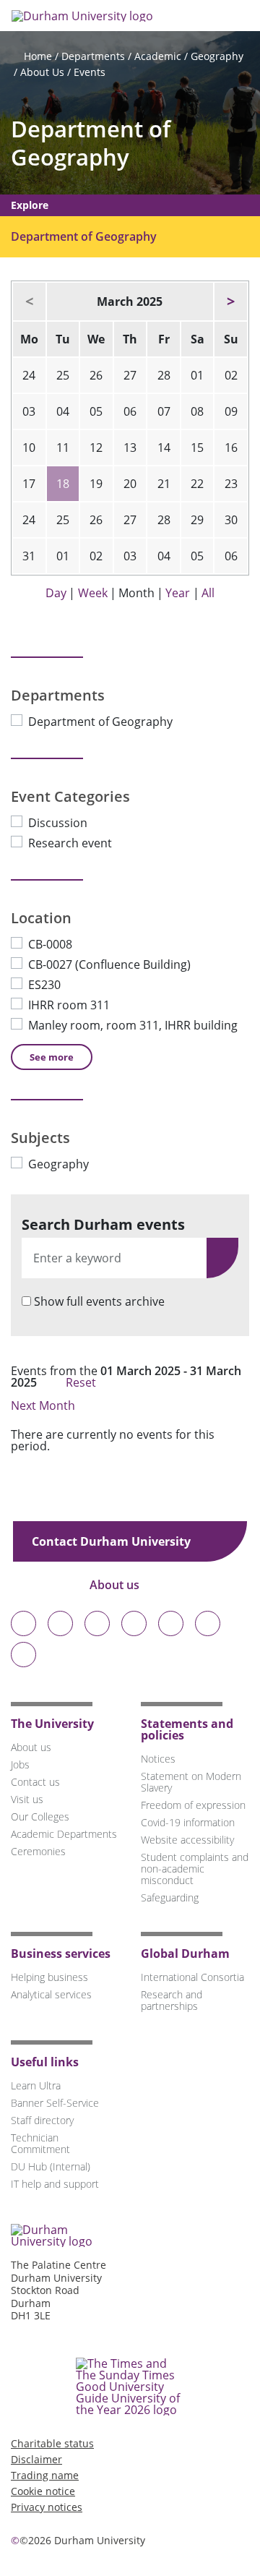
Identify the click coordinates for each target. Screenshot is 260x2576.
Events (90, 72)
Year (178, 593)
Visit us (27, 1799)
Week (93, 593)
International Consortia (192, 1977)
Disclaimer (36, 2459)
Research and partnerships (172, 2000)
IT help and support (55, 2184)
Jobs (20, 1764)
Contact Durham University (113, 1541)
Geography (217, 56)
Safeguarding (170, 1897)
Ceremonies (38, 1851)
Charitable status (52, 2443)
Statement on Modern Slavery (191, 1782)
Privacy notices (47, 2507)
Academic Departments (64, 1834)
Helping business (49, 1977)
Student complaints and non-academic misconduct (195, 1869)
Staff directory (42, 2120)
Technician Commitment (40, 2143)
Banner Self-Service (55, 2103)
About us (116, 1585)
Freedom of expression (193, 1805)
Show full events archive (99, 1301)
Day (56, 593)
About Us (42, 72)
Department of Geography (91, 143)
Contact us (35, 1782)
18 (63, 484)
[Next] (231, 301)
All (208, 593)
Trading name (45, 2475)
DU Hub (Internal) (51, 2166)
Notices (158, 1759)
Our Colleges (40, 1817)
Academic (158, 56)
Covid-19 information (188, 1822)
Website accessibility (187, 1840)
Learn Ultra (36, 2085)
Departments (93, 56)
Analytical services (51, 1994)
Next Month (44, 1405)
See (52, 1057)
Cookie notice (43, 2491)
